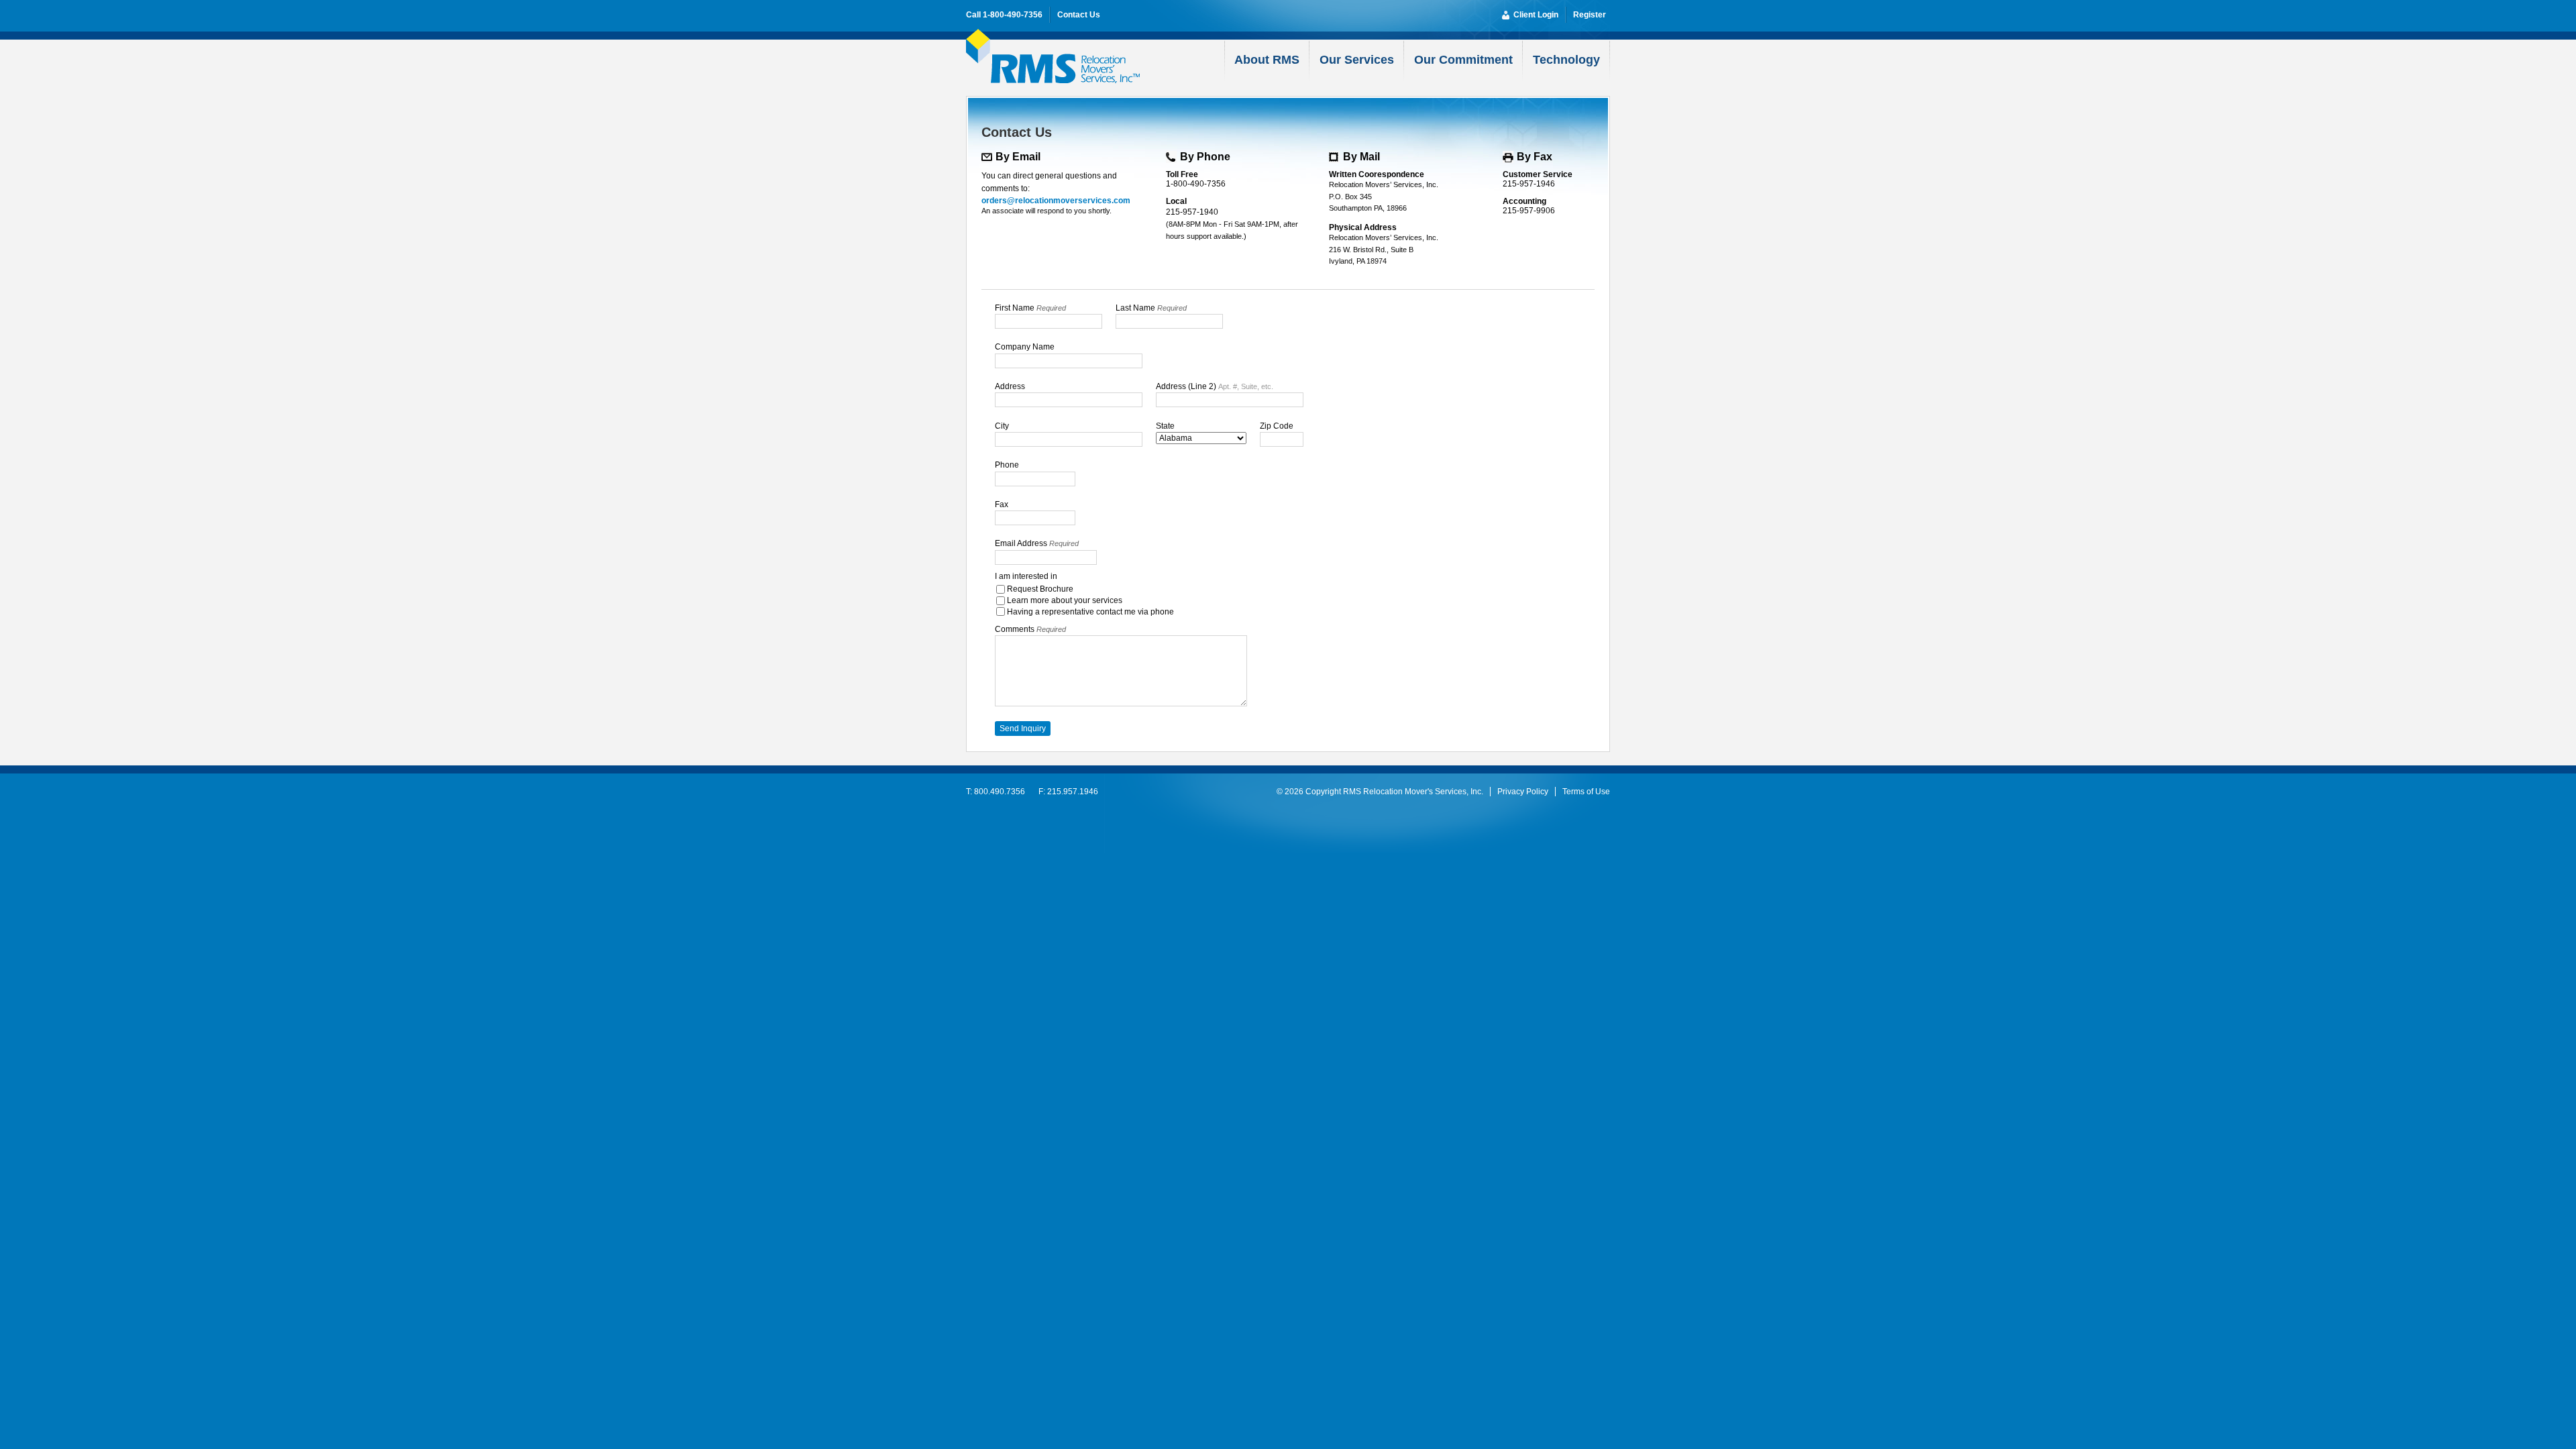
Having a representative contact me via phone (1090, 612)
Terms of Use (1586, 792)
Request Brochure (1040, 589)
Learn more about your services (1065, 600)
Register (1590, 15)
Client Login (1536, 15)
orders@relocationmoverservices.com (1056, 201)
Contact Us (1079, 15)
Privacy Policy (1523, 792)
